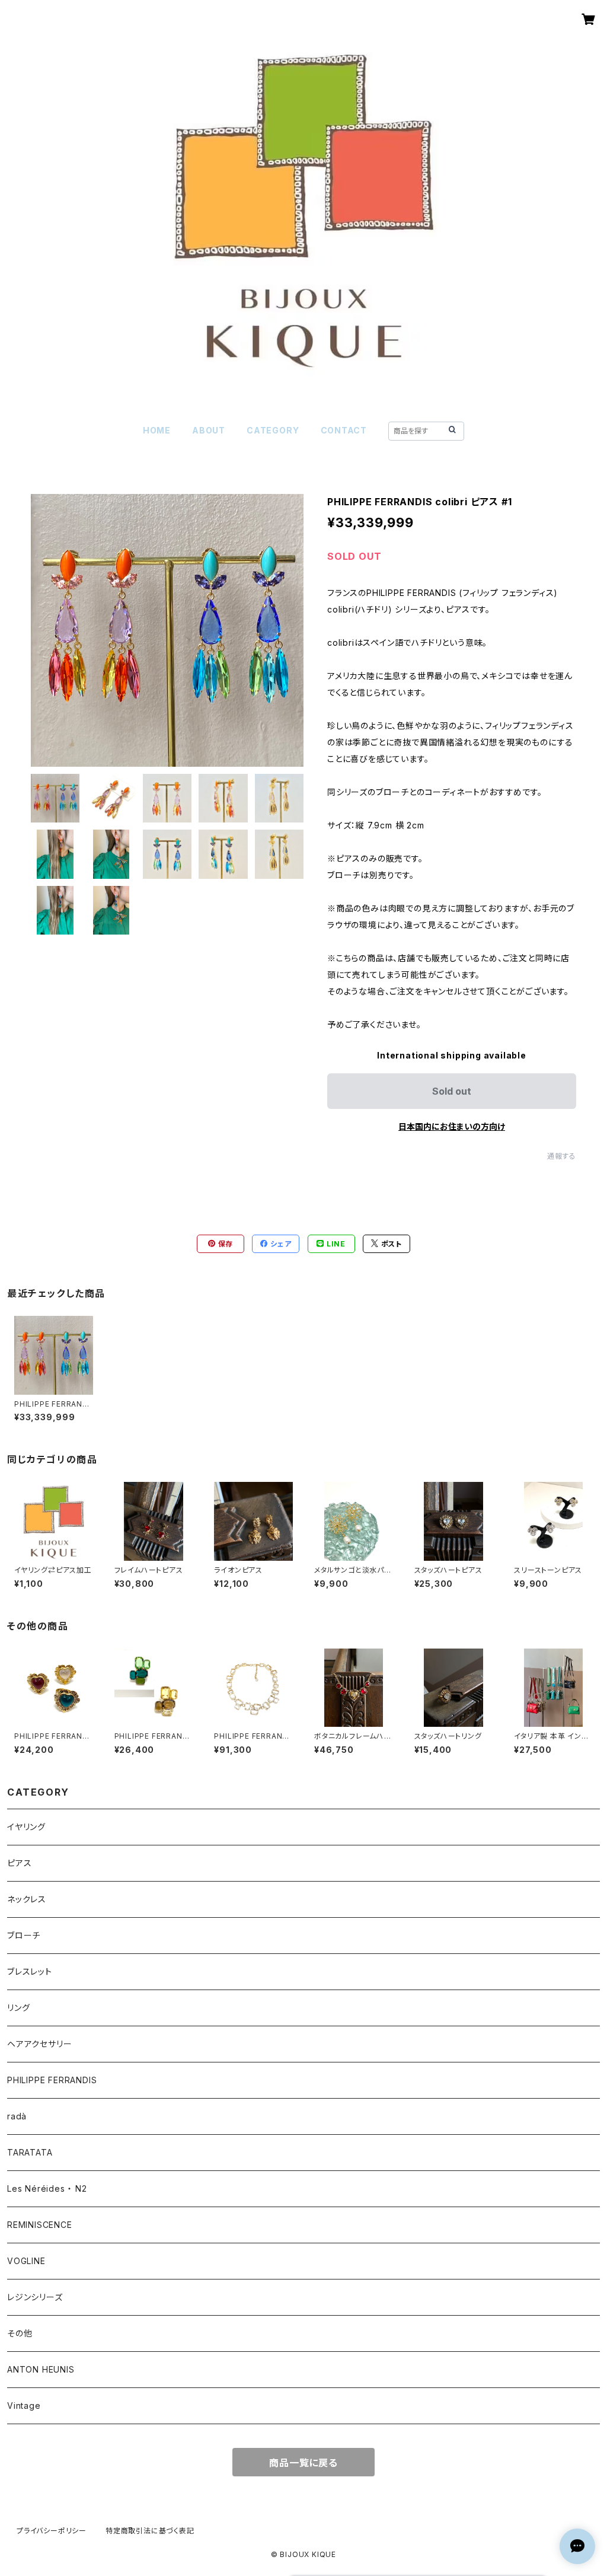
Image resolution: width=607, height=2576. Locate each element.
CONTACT (344, 430)
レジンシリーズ (35, 2297)
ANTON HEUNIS (41, 2369)
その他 (20, 2333)
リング (18, 2008)
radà (17, 2116)
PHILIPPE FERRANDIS (52, 2080)
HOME (157, 430)
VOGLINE (26, 2261)
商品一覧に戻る (303, 2463)
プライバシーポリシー (52, 2531)
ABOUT (209, 430)
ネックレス (27, 1899)
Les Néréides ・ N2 (47, 2188)
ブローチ (24, 1935)
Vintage (24, 2406)
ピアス (19, 1863)
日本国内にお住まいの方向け (452, 1126)
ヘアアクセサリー (39, 2044)
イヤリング (26, 1827)
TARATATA (30, 2152)
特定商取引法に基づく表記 (150, 2531)
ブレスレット (30, 1971)
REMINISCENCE (40, 2225)
